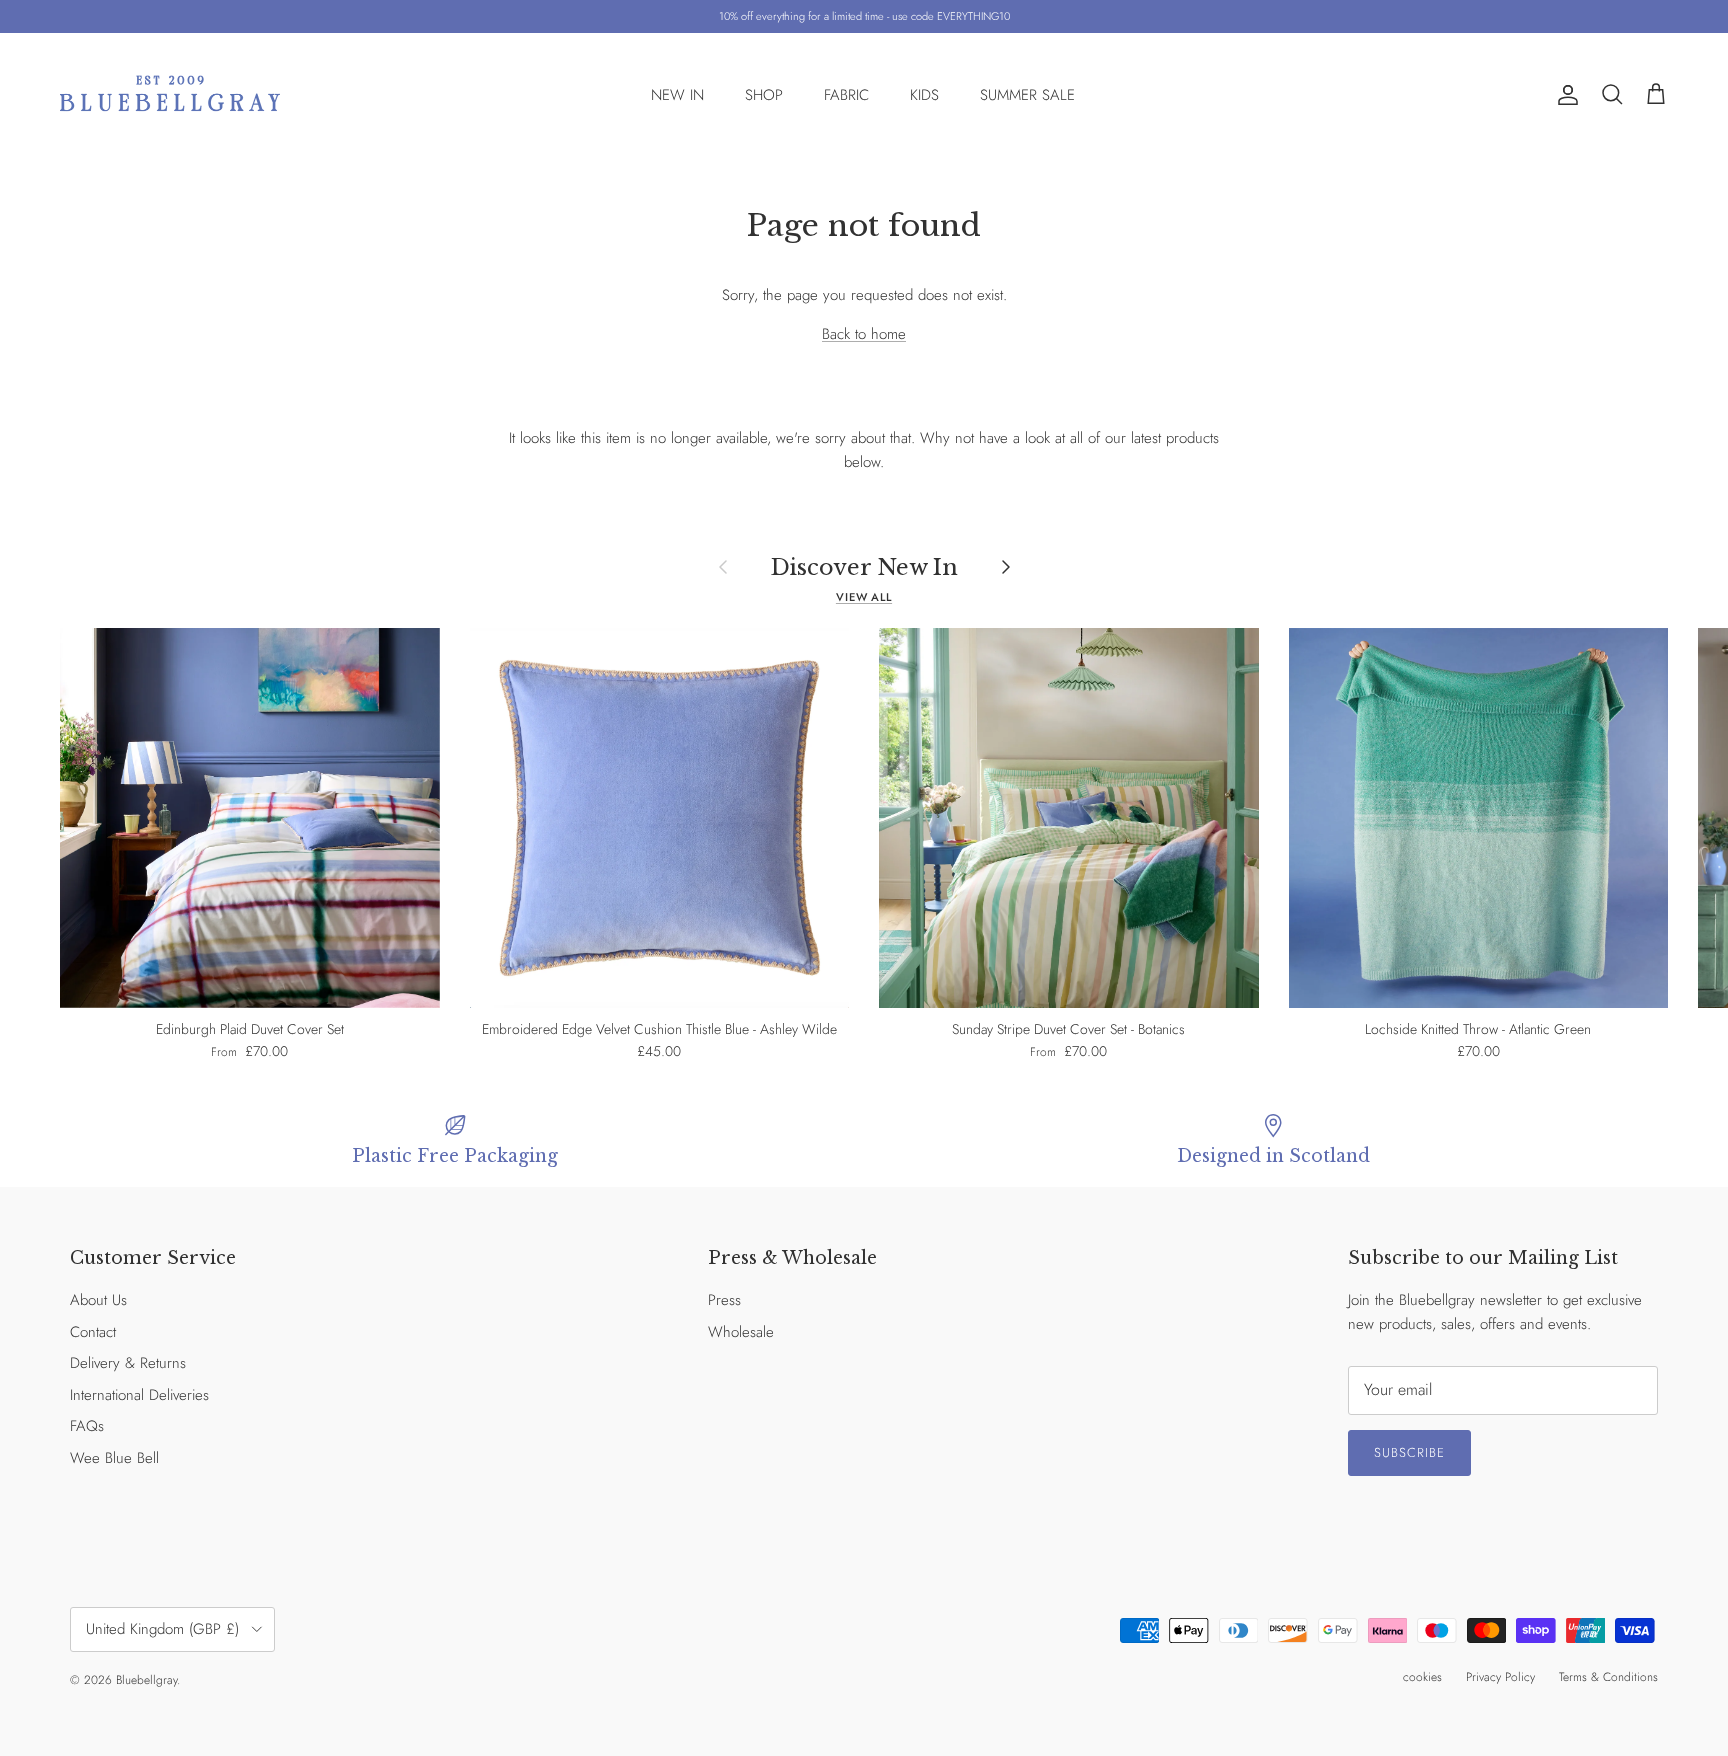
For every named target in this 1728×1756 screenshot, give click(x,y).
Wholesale (741, 1332)
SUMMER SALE (1027, 95)
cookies (1422, 1677)
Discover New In (864, 567)
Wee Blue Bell (114, 1458)
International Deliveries (139, 1395)
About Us (98, 1300)
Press (724, 1300)
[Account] (1564, 95)
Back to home (864, 334)
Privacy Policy (1500, 1677)
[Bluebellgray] (170, 95)
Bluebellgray (146, 1680)
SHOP (764, 95)
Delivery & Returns (128, 1363)
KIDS (924, 95)
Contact (93, 1332)
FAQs (87, 1426)
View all (864, 597)
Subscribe (1409, 1452)
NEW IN (677, 95)
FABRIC (846, 95)
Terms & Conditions (1608, 1677)
